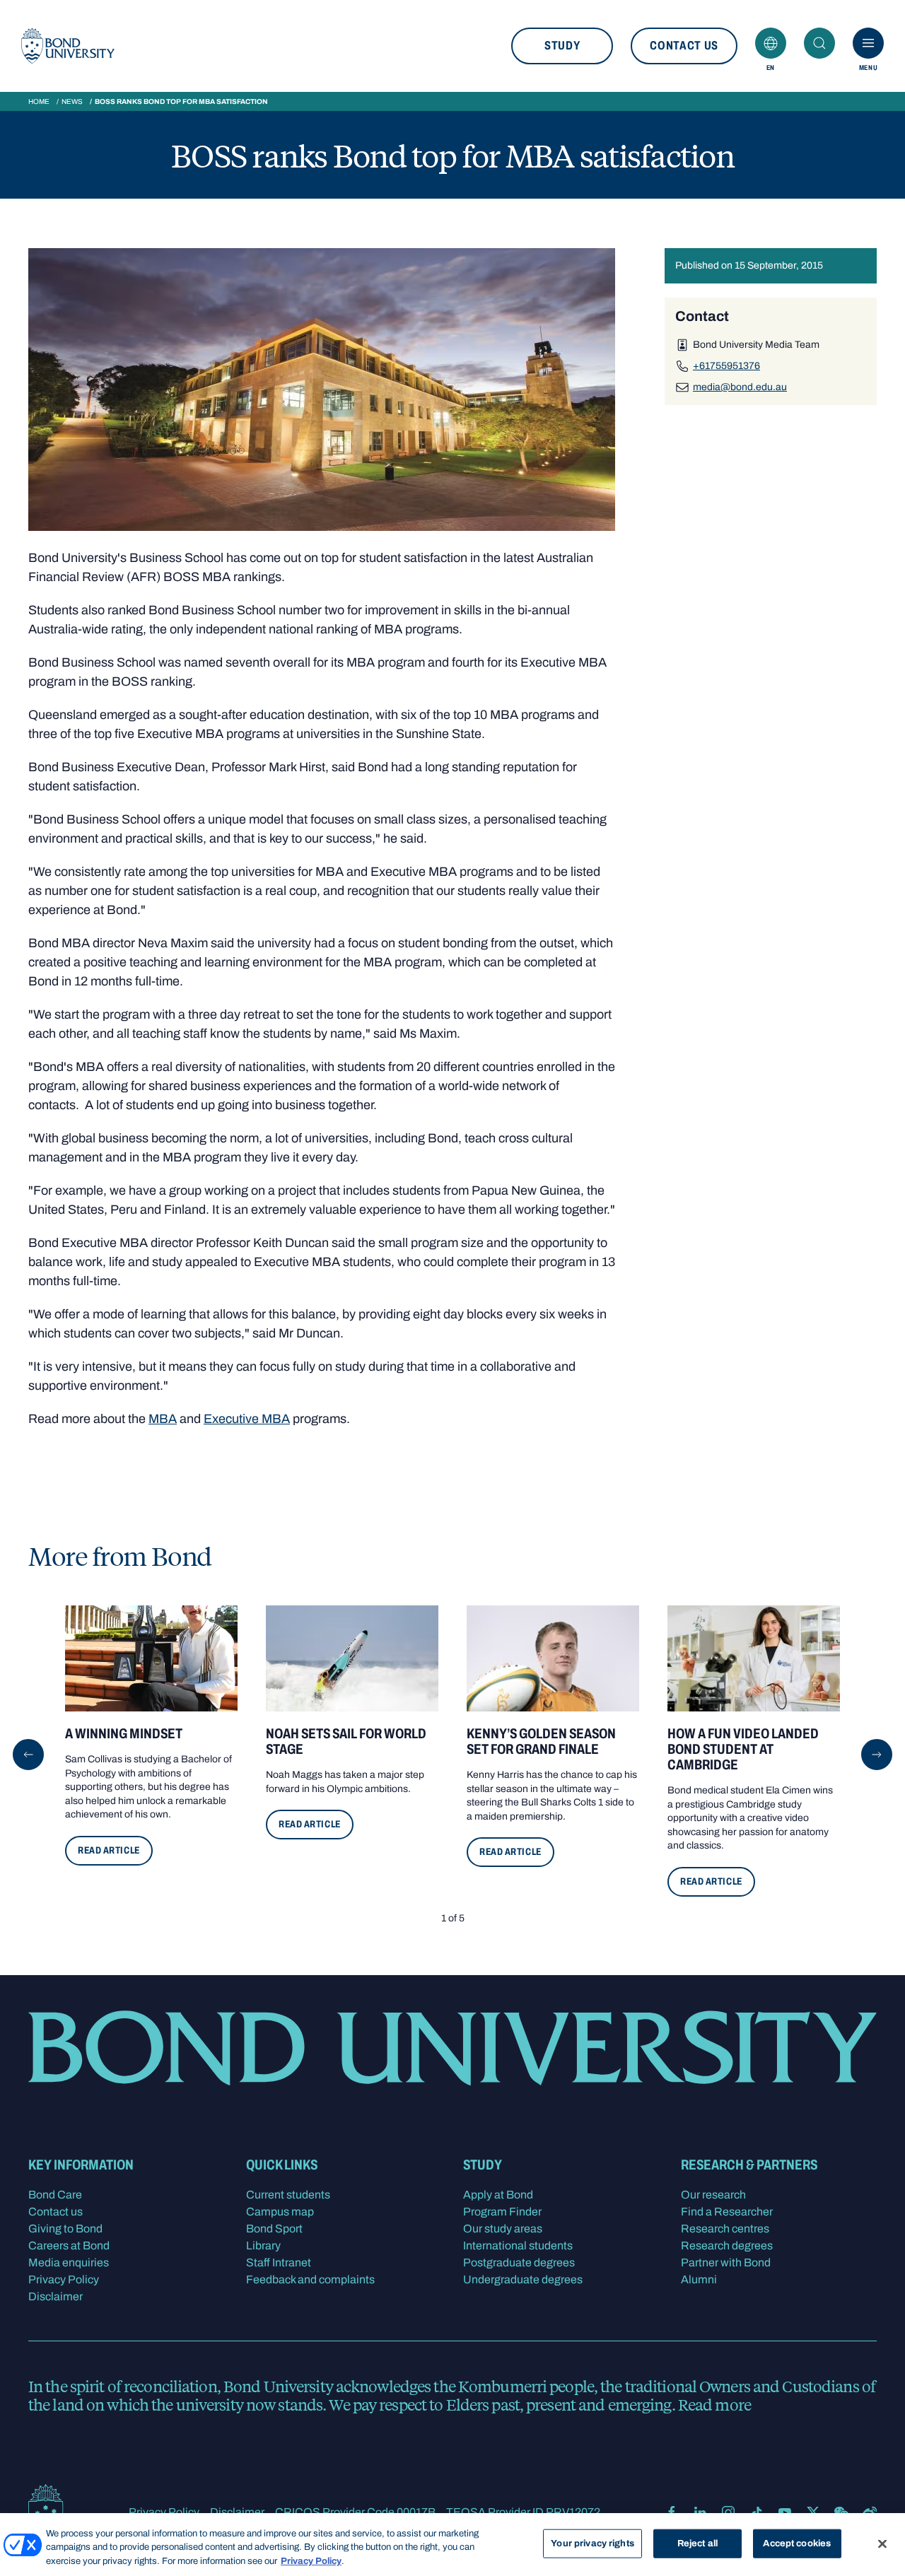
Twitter (813, 2512)
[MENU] (868, 43)
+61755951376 (726, 366)
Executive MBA (247, 1419)
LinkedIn (700, 2512)
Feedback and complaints (310, 2279)
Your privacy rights (592, 2543)
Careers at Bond (69, 2246)
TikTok (757, 2512)
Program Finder (502, 2212)
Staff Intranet (279, 2262)
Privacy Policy (64, 2279)
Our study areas (503, 2229)
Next (877, 1755)
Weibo (870, 2512)
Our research (713, 2195)
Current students (288, 2195)
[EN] (771, 43)
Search (819, 43)
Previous (28, 1755)
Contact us (684, 46)
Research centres (725, 2229)
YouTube (785, 2512)
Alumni (699, 2279)
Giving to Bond (65, 2229)
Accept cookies (797, 2543)
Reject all (697, 2543)
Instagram (728, 2512)
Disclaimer (56, 2296)
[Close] (882, 2543)
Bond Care (55, 2195)
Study (562, 46)
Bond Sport (274, 2229)
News (72, 101)
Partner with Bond (726, 2262)
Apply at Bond (498, 2195)
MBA (163, 1419)
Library (263, 2246)
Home (39, 101)
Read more (714, 2404)
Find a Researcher (727, 2212)
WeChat (841, 2512)
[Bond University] (68, 46)
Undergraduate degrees (523, 2279)
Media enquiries (69, 2262)
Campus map (280, 2212)
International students (518, 2246)
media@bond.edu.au (740, 387)
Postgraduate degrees (519, 2262)
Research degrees (727, 2246)
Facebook (672, 2512)
